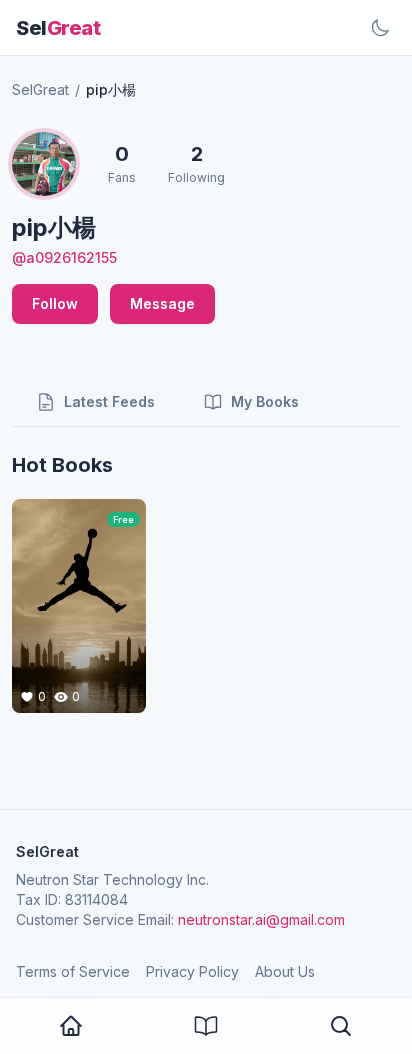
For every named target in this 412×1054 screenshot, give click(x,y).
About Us (285, 971)
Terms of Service (73, 971)
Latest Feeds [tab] (109, 401)
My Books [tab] (265, 401)
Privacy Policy (192, 971)
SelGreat (40, 89)
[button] (341, 1026)
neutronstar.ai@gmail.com (261, 919)
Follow (55, 303)
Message (162, 303)
